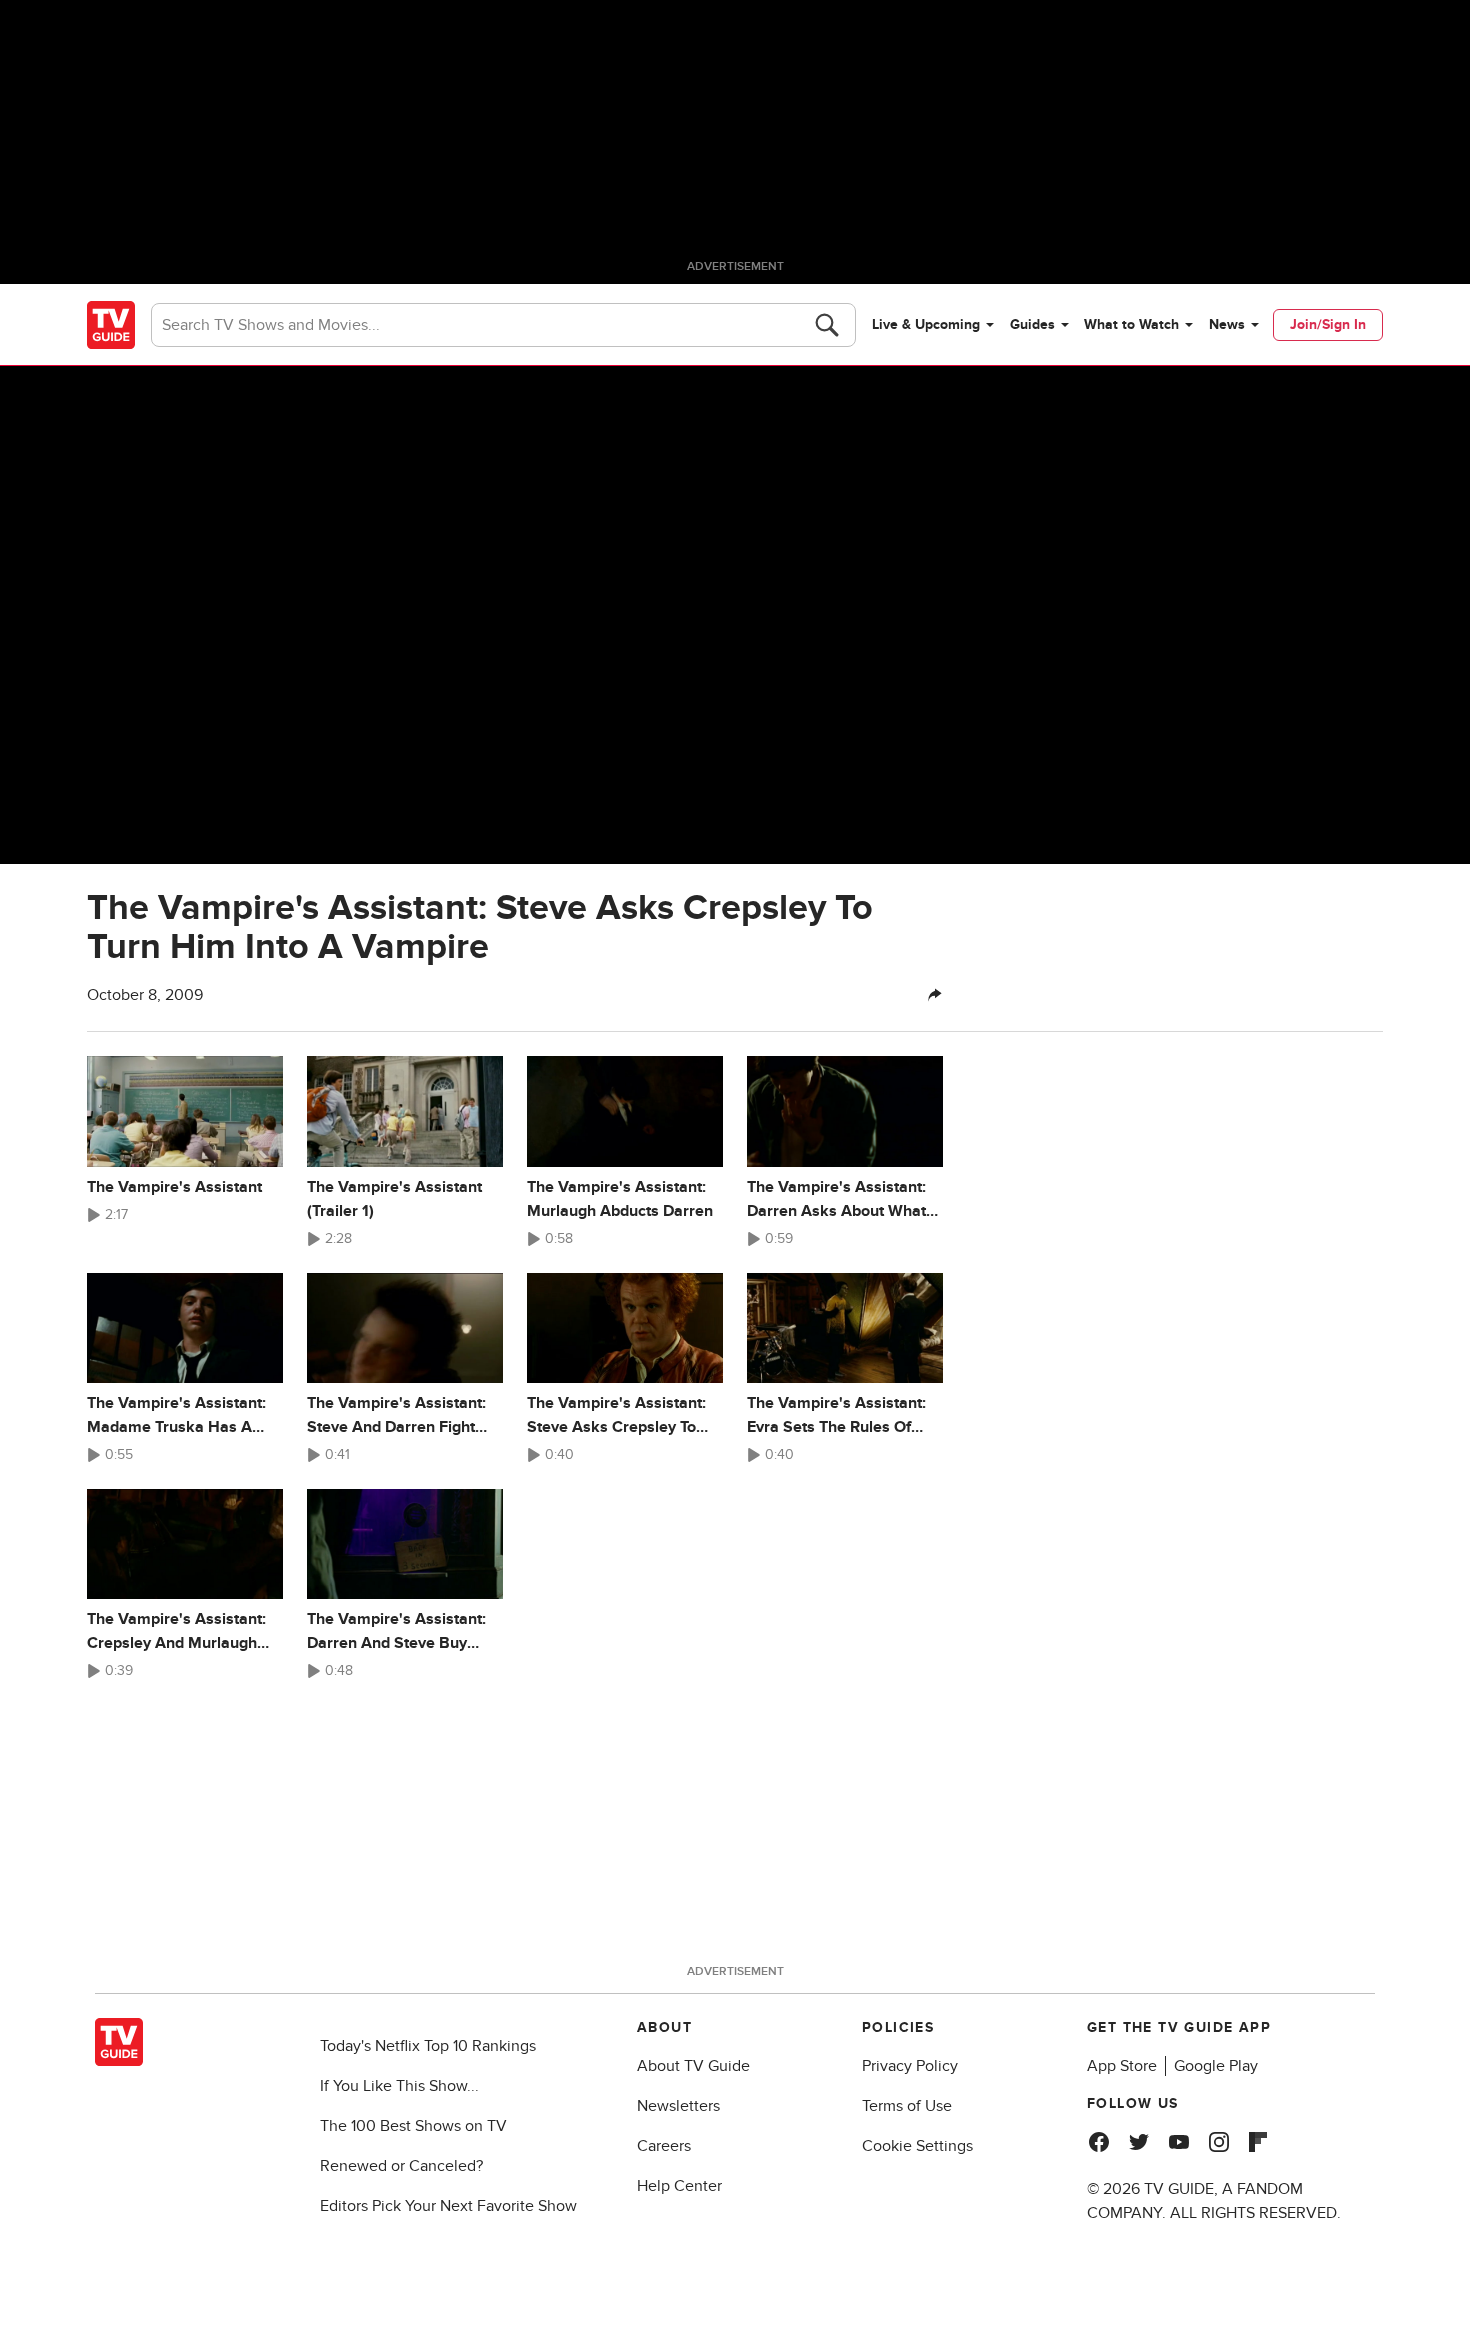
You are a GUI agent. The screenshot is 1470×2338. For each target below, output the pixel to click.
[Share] (935, 995)
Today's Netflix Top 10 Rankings (428, 2046)
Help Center (679, 2186)
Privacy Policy (910, 2066)
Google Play (1216, 2066)
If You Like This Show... (399, 2086)
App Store (1122, 2066)
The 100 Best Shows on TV (413, 2126)
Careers (664, 2146)
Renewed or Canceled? (401, 2166)
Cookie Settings (917, 2146)
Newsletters (678, 2106)
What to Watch (1131, 324)
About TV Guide (693, 2066)
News (1227, 324)
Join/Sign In (1328, 324)
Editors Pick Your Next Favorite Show (448, 2206)
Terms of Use (907, 2106)
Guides (1032, 324)
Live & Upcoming (926, 324)
